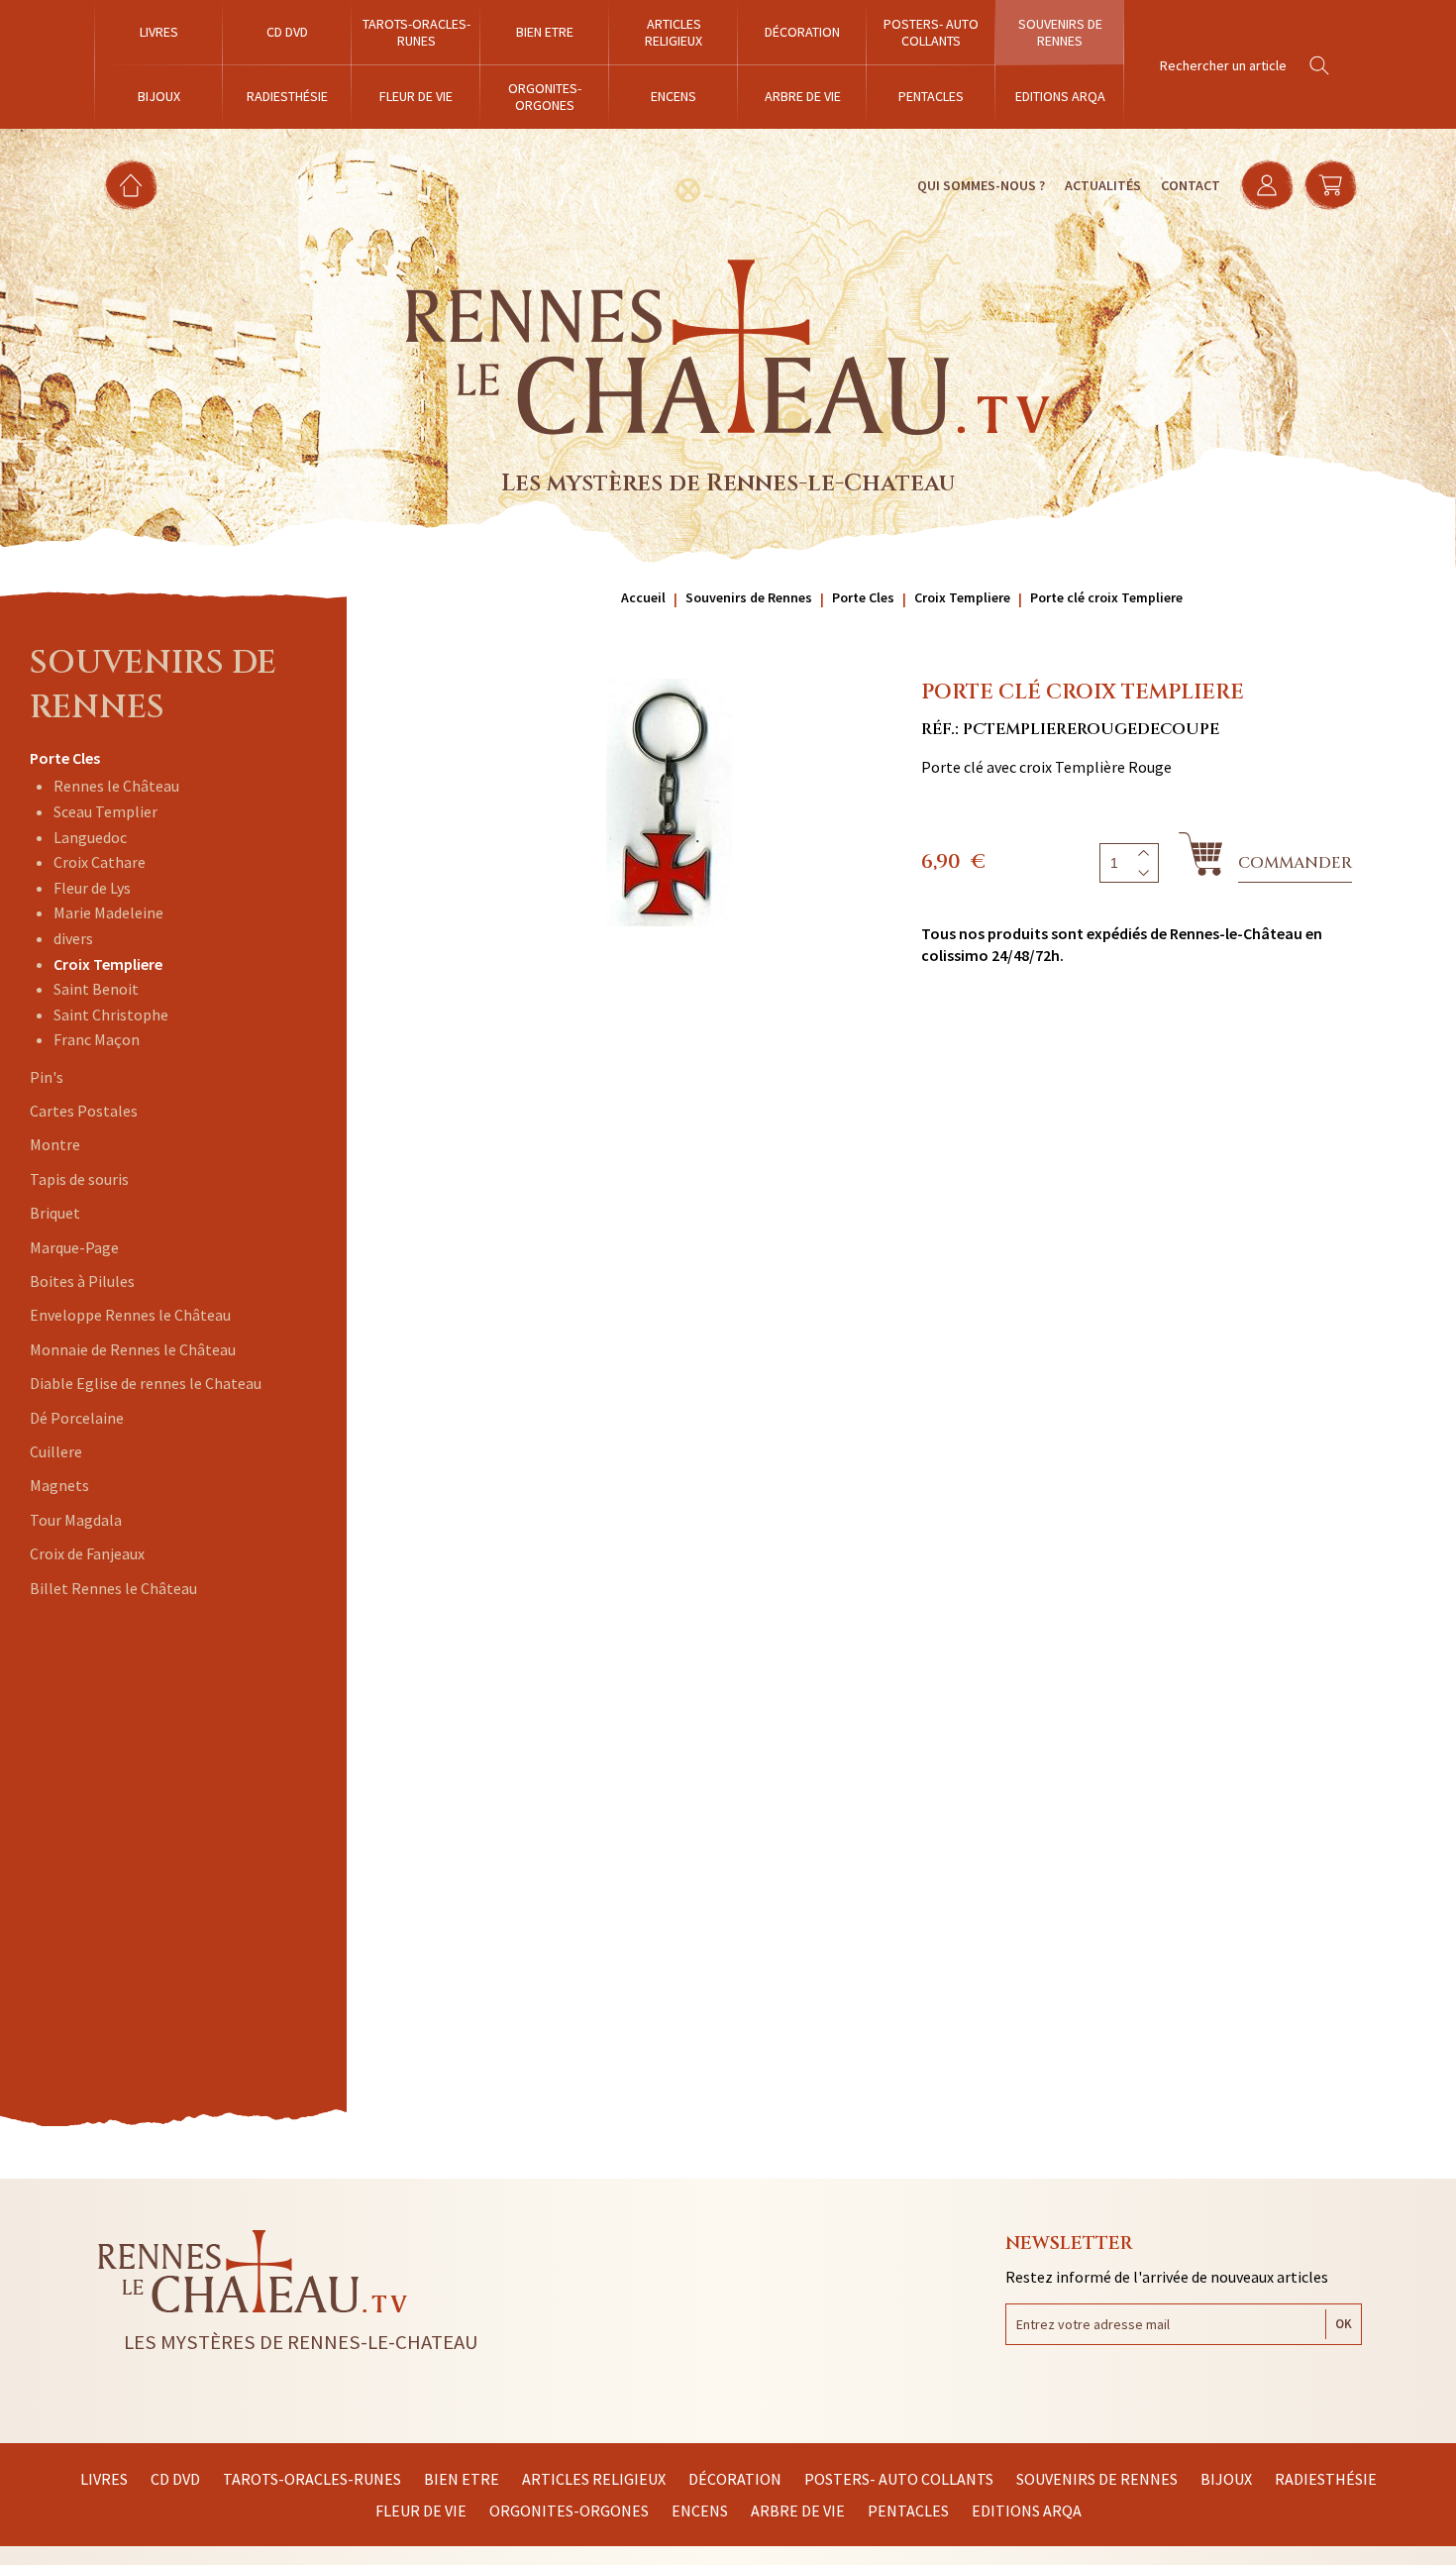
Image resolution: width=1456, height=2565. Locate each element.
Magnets (59, 1485)
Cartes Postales (84, 1111)
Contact (1191, 185)
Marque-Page (74, 1247)
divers (73, 938)
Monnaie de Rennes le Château (133, 1349)
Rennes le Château (116, 786)
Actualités (1103, 185)
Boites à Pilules (82, 1281)
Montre (55, 1144)
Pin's (47, 1077)
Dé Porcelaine (77, 1418)
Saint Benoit (96, 989)
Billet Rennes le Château (113, 1588)
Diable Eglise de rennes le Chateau (146, 1383)
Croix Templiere (108, 964)
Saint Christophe (111, 1015)
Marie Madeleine (108, 912)
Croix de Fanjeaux (87, 1553)
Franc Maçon (97, 1039)
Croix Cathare (100, 862)
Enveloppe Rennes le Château (130, 1315)
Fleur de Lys (92, 888)
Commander (1295, 863)
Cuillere (56, 1451)
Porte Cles (65, 758)
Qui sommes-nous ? (981, 185)
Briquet (55, 1213)
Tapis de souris (79, 1179)
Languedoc (90, 837)
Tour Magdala (76, 1520)
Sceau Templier (105, 811)
